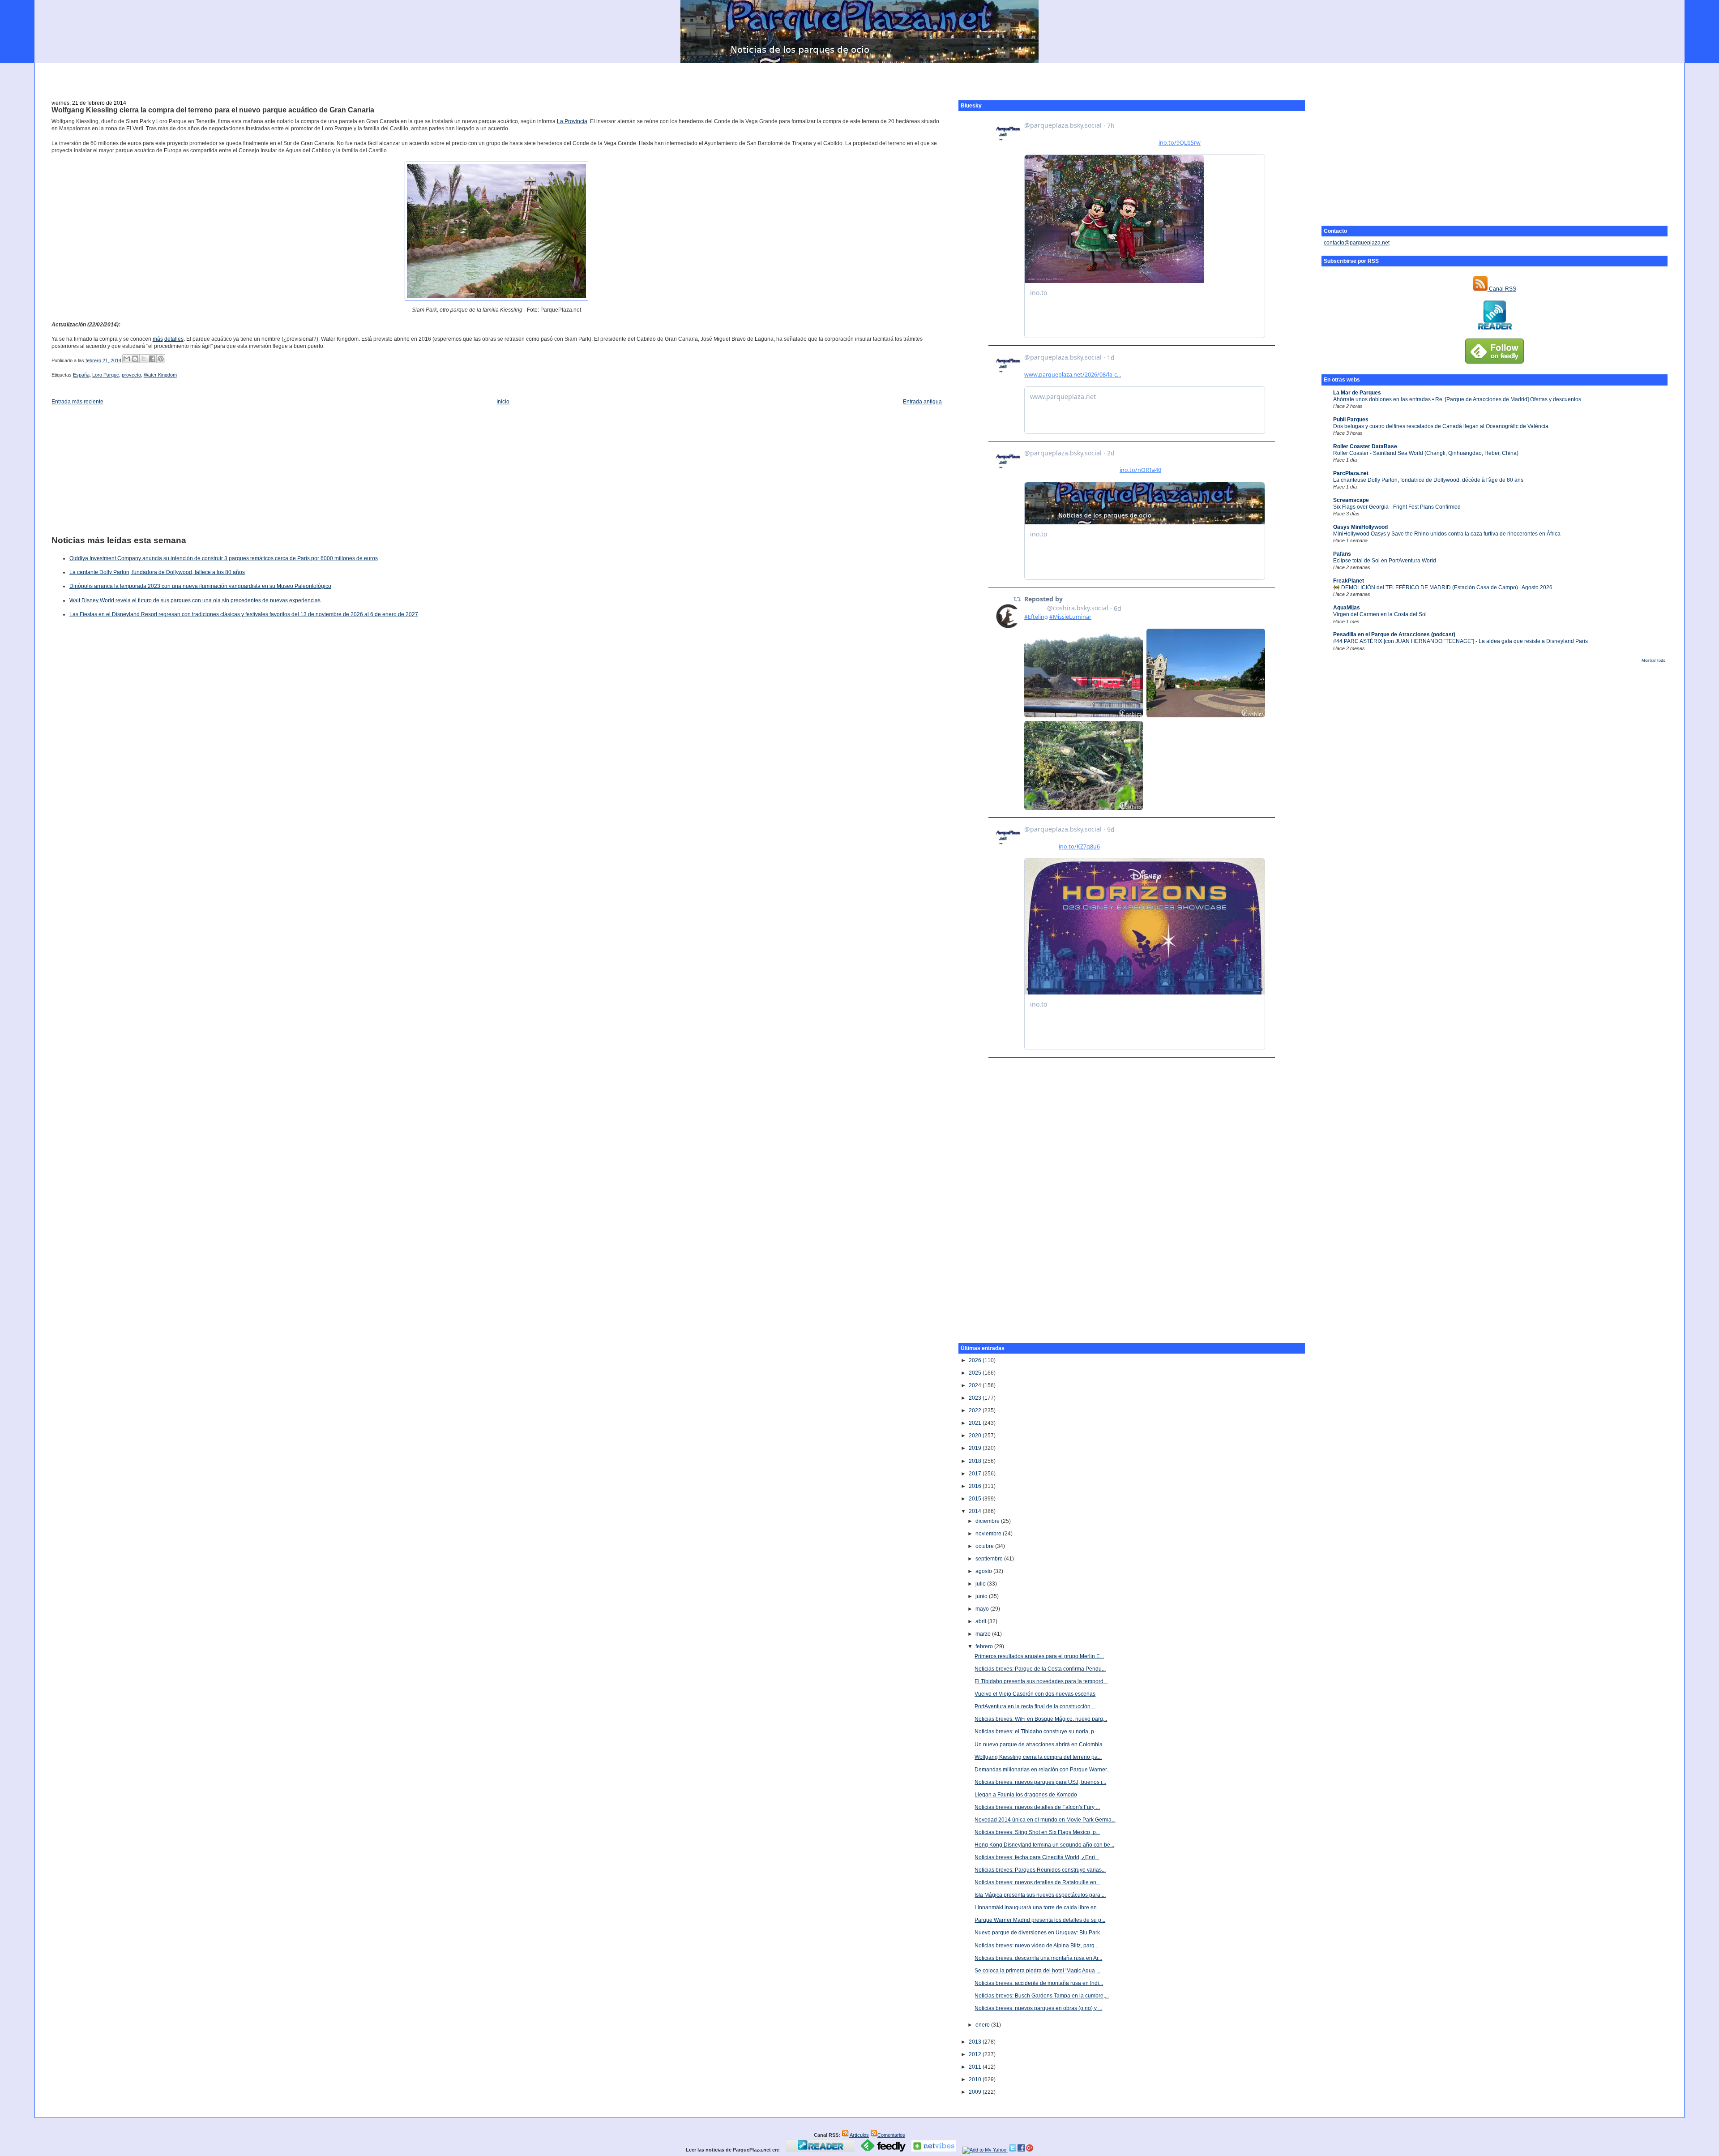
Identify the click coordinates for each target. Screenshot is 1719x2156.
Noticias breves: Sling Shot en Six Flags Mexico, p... (1037, 1832)
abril (981, 1621)
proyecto (131, 375)
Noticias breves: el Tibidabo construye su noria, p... (1036, 1732)
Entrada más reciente (77, 402)
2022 (976, 1410)
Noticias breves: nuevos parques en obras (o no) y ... (1038, 2008)
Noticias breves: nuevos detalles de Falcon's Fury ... (1037, 1807)
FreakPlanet (1349, 581)
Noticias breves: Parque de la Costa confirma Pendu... (1040, 1669)
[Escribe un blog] (135, 359)
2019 (976, 1448)
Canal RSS (1502, 289)
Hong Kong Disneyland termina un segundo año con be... (1044, 1845)
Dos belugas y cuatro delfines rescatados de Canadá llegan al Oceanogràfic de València (1441, 426)
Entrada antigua (922, 402)
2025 (976, 1373)
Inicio (503, 402)
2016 (976, 1486)
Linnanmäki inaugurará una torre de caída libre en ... (1038, 1907)
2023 (976, 1398)
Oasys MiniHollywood (1360, 527)
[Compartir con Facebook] (152, 359)
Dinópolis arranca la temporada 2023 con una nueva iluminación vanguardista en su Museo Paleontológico (200, 586)
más (158, 339)
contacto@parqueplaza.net (1357, 243)
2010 (976, 2079)
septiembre (990, 1559)
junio (982, 1596)
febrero (985, 1646)
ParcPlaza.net (1351, 473)
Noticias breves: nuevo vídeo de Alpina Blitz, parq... (1037, 1946)
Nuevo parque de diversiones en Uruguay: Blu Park (1037, 1933)
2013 (976, 2042)
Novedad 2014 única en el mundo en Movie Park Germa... (1045, 1820)
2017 (976, 1474)
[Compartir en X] (144, 359)
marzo (984, 1634)
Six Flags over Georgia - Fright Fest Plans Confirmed (1397, 507)
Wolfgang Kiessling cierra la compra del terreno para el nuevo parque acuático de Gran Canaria (213, 110)
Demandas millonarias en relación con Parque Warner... (1043, 1770)
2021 (976, 1423)
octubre (985, 1546)
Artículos (859, 2135)
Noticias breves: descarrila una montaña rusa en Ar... (1038, 1958)
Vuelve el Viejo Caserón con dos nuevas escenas (1035, 1694)
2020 (976, 1436)
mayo (983, 1609)
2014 (976, 1511)
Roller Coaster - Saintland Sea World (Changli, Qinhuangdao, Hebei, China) (1426, 453)
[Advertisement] (859, 77)
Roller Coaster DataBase (1365, 446)
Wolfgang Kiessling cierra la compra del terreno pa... (1038, 1757)
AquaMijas (1347, 608)
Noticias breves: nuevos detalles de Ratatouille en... (1037, 1882)
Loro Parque (106, 375)
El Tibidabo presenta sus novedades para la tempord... (1041, 1681)
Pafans (1342, 554)
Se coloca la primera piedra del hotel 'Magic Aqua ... (1037, 1971)
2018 (976, 1461)
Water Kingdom (160, 375)
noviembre (989, 1534)
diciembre (988, 1521)
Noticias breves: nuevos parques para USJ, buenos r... (1040, 1782)
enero (983, 2025)
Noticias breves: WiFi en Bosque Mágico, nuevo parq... (1041, 1719)
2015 (976, 1499)
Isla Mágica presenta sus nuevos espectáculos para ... (1040, 1895)
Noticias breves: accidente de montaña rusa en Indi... (1039, 1983)
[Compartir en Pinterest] (161, 359)
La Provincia (572, 121)
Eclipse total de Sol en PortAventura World (1385, 561)
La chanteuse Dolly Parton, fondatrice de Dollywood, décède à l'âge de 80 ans (1428, 480)
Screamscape (1351, 500)
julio (981, 1584)
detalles (174, 339)
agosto (984, 1571)
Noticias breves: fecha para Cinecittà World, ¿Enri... (1037, 1857)
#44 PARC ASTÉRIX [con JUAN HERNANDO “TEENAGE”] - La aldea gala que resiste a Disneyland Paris (1460, 641)
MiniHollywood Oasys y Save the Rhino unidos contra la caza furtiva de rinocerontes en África (1447, 534)
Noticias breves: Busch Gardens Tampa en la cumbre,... (1042, 1996)
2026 (976, 1360)
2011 (976, 2067)
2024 (976, 1385)
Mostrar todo (1653, 660)
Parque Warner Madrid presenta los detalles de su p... (1040, 1920)
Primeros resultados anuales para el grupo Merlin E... (1039, 1656)
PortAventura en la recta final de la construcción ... (1035, 1706)
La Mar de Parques (1357, 393)
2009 (976, 2092)
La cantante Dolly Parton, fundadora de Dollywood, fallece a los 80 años (157, 572)
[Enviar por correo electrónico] (127, 359)
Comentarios (891, 2135)
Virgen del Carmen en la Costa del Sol (1380, 614)
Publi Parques (1351, 420)
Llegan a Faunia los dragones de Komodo (1026, 1795)
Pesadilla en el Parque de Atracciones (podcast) (1394, 634)
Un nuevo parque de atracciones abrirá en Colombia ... (1041, 1745)
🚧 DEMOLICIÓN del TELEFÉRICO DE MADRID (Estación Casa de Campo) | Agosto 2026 (1443, 587)
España (81, 375)
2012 (976, 2054)
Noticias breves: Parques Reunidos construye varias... (1040, 1870)
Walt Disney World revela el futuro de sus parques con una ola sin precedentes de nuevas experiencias (195, 600)
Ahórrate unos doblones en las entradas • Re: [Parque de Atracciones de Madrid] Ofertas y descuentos (1457, 399)
